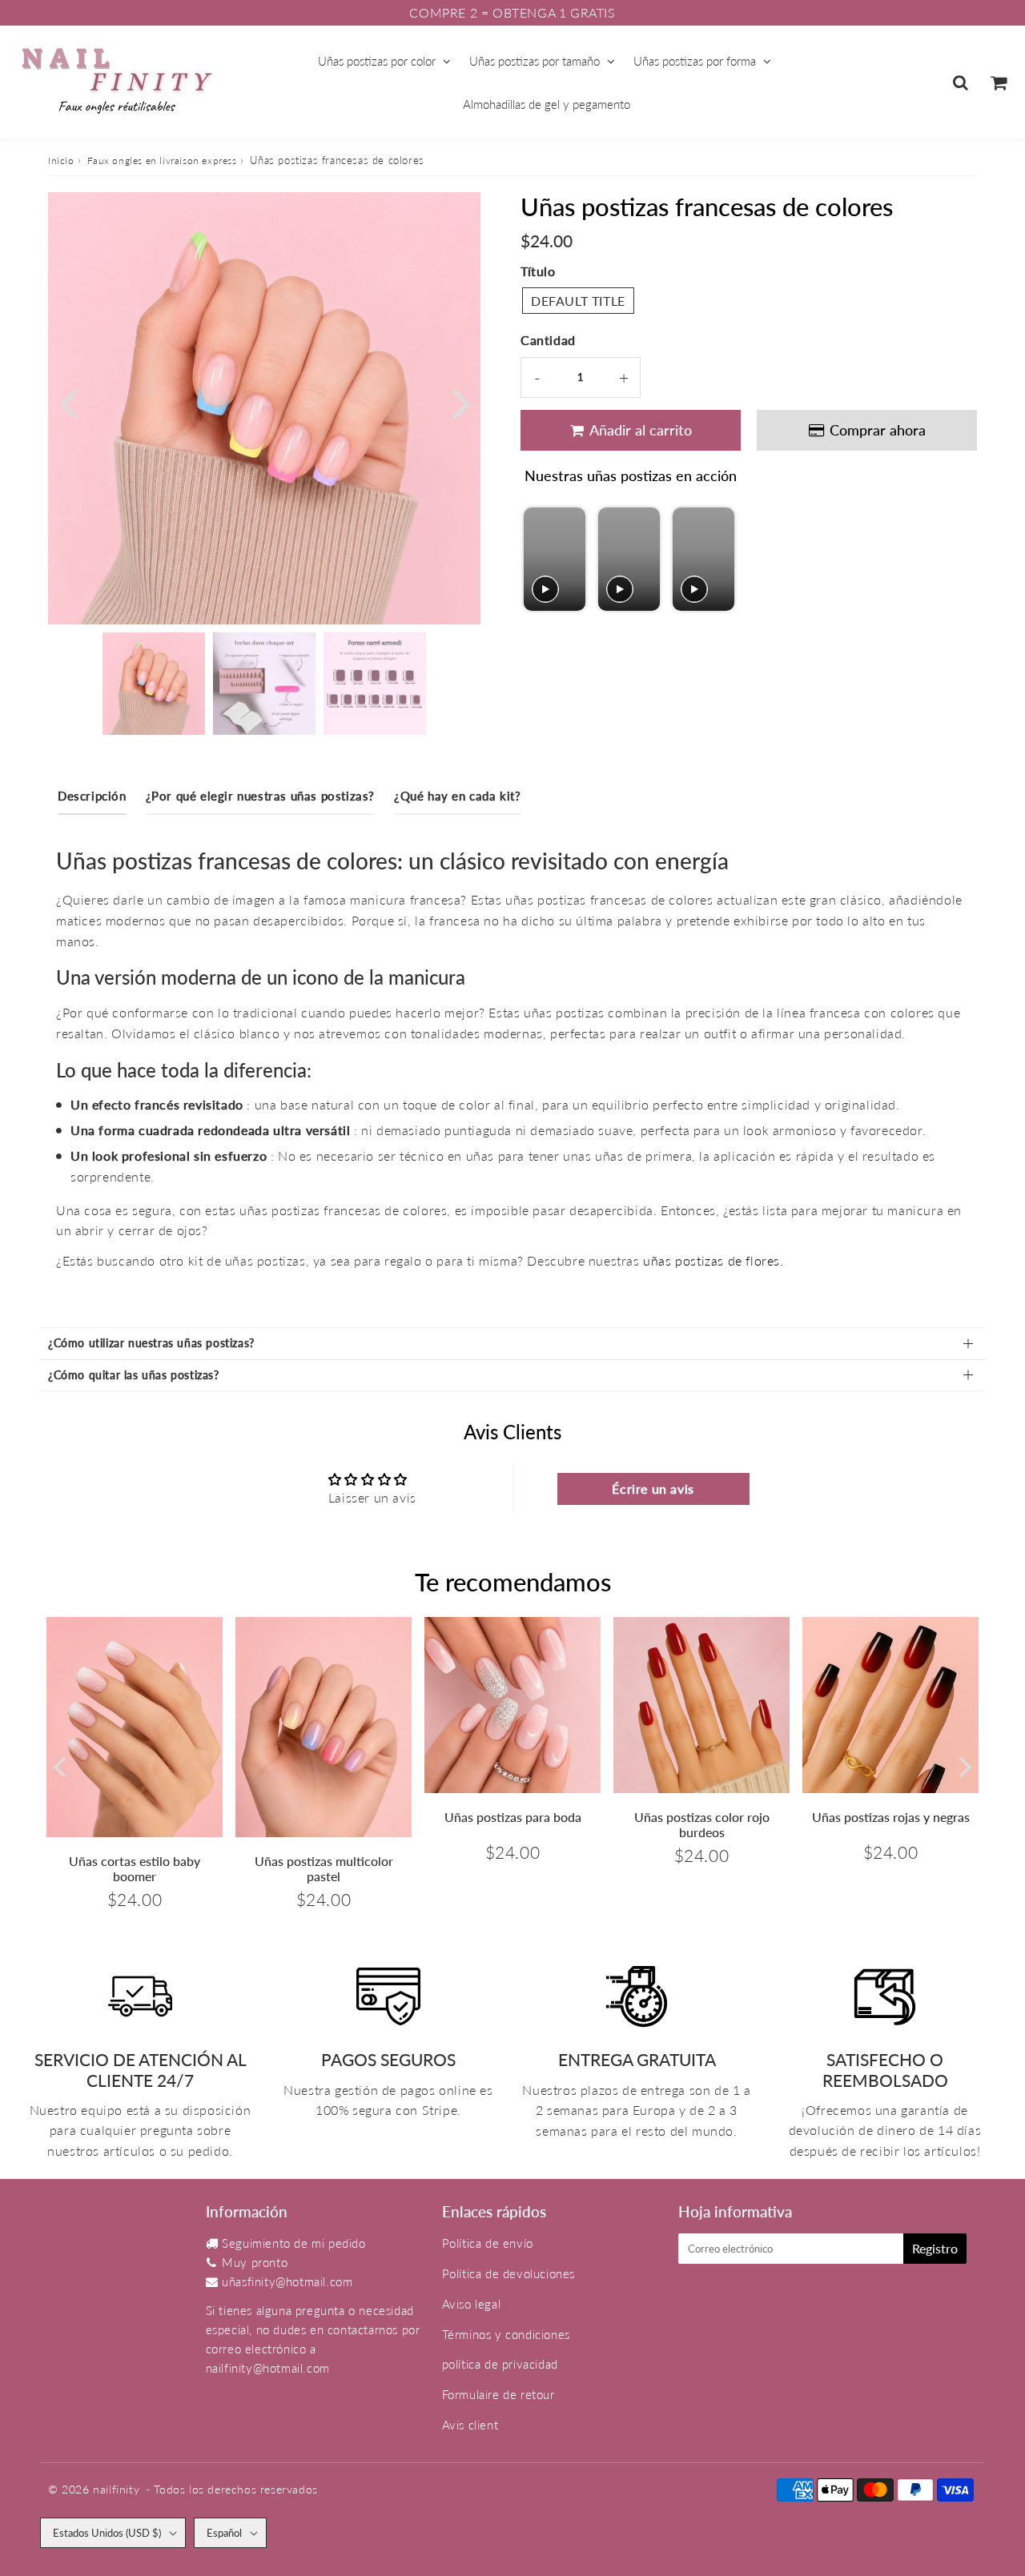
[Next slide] (721, 559)
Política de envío (488, 2243)
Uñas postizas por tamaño (535, 61)
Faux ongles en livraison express (162, 160)
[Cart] (998, 82)
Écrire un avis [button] (653, 1489)
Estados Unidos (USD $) (107, 2533)
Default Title (578, 301)
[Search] (961, 82)
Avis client (470, 2425)
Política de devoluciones (508, 2273)
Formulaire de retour (498, 2394)
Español (224, 2533)
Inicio (61, 160)
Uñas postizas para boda (513, 1817)
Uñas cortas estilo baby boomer (135, 1868)
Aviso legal (472, 2304)
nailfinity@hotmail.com (268, 2368)
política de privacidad (500, 2364)
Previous (67, 402)
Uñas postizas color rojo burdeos (702, 1824)
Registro (935, 2248)
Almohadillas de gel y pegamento (547, 104)
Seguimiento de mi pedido (293, 2243)
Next (461, 402)
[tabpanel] (154, 684)
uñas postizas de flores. (713, 1260)
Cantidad (548, 340)
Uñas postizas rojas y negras (891, 1817)
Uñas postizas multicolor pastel (324, 1868)
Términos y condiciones (506, 2334)
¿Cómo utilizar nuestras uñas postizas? (151, 1343)
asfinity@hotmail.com (294, 2281)
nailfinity (116, 2489)
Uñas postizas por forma (695, 61)
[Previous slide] (538, 559)
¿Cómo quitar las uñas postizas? (134, 1375)
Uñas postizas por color (377, 61)
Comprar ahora (881, 430)
